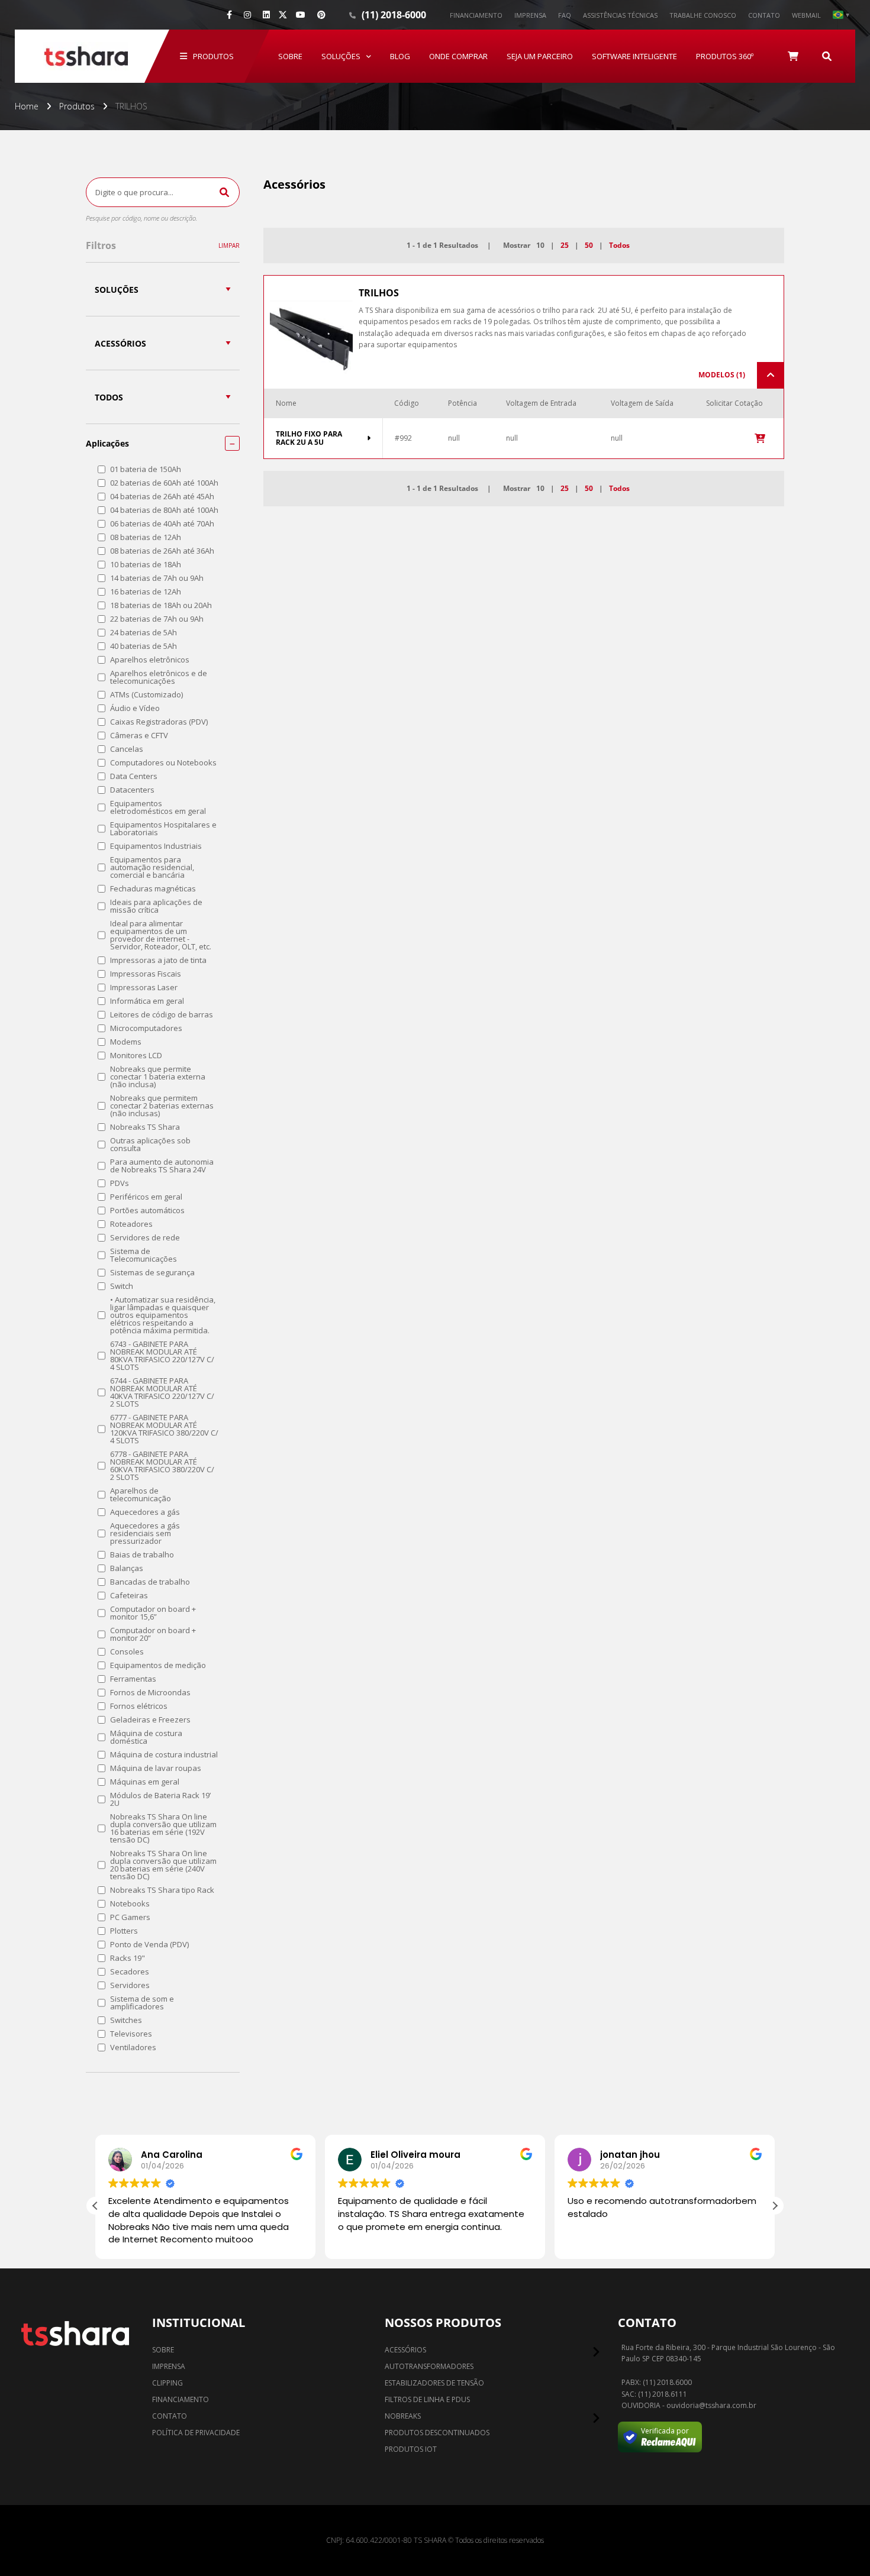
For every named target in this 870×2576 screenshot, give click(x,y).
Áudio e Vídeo (135, 708)
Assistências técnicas (620, 15)
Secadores (130, 1972)
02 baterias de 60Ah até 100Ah (164, 483)
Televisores (131, 2034)
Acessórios (405, 2350)
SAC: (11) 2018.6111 (654, 2394)
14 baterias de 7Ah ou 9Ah (157, 578)
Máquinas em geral (145, 1782)
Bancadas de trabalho (150, 1582)
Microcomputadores (146, 1028)
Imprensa (530, 15)
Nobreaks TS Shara (145, 1127)
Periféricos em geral (146, 1197)
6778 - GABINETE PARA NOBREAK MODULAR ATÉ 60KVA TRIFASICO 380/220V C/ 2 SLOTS (162, 1466)
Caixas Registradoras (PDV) (159, 722)
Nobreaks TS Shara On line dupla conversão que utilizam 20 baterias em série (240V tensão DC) (163, 1865)
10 (540, 245)
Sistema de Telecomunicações (144, 1255)
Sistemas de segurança (152, 1273)
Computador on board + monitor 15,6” (153, 1613)
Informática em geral (147, 1001)
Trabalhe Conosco (703, 15)
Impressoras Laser (144, 988)
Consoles (127, 1652)
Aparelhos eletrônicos (150, 660)
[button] (775, 2206)
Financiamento (476, 15)
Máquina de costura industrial (164, 1755)
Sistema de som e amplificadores (142, 2003)
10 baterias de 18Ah (146, 565)
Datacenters (132, 790)
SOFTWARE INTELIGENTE (634, 56)
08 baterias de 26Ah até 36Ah (162, 551)
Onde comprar (458, 56)
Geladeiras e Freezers (150, 1720)
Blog (400, 56)
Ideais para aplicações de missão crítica (156, 906)
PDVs (120, 1183)
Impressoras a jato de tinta (158, 960)
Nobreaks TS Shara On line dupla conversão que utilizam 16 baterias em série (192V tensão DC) (163, 1828)
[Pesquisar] (827, 56)
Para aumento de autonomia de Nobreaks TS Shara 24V (162, 1166)
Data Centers (134, 776)
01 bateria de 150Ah (146, 469)
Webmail (806, 15)
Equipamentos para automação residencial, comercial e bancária (152, 867)
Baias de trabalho (142, 1555)
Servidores (130, 1985)
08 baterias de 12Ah (146, 537)
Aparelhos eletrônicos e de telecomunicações (159, 677)
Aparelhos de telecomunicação (141, 1495)
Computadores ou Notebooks (163, 763)
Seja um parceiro (540, 56)
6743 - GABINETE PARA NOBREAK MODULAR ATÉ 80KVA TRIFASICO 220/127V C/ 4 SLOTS (162, 1356)
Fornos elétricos (139, 1706)
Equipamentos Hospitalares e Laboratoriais (163, 829)
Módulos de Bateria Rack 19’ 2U (160, 1799)
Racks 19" (128, 1958)
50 (589, 245)
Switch (122, 1286)
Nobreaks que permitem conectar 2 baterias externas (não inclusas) (162, 1106)
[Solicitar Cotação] (760, 438)
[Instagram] (247, 15)
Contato (764, 15)
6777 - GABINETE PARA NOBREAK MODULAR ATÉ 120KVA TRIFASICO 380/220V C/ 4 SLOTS (164, 1429)
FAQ (565, 15)
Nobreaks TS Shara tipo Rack (162, 1890)
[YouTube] (301, 15)
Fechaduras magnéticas (153, 889)
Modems (126, 1042)
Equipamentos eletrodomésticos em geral (158, 807)
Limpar (229, 245)
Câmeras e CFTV (139, 736)
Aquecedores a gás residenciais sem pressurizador (145, 1533)
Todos (619, 245)
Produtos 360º (725, 56)
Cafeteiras (129, 1596)
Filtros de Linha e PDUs (427, 2399)
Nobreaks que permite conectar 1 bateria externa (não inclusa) (158, 1077)
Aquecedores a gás (145, 1512)
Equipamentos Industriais (156, 846)
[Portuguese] (841, 15)
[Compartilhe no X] (283, 15)
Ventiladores (133, 2047)
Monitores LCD (136, 1056)
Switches (126, 2020)
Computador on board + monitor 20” (153, 1634)
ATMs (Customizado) (146, 695)
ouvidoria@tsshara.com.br (711, 2406)
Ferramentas (133, 1679)
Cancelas (127, 749)
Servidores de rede (145, 1238)
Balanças (127, 1568)
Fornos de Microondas (150, 1693)
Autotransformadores (429, 2366)
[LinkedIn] (266, 15)
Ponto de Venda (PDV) (149, 1945)
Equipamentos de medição (158, 1665)
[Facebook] (229, 15)
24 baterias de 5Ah (144, 633)
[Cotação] (793, 56)
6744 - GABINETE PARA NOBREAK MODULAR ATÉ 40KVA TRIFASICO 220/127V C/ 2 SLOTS (162, 1392)
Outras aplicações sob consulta (150, 1145)
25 (565, 245)
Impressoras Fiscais (146, 974)
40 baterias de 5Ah (144, 646)
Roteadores (131, 1224)
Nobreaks (403, 2416)
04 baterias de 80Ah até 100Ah (164, 510)
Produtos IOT (411, 2449)
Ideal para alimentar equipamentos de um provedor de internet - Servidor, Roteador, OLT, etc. (161, 935)
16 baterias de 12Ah (146, 592)
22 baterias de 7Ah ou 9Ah (157, 619)
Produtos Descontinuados (437, 2433)
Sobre (290, 56)
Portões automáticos (147, 1211)
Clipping (167, 2383)
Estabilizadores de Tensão (434, 2383)
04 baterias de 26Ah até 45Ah (162, 497)
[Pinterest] (321, 15)
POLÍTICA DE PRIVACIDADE (196, 2433)
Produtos (213, 56)
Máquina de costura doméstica (146, 1737)
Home (27, 106)
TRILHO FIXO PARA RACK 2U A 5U (309, 439)
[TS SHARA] (86, 56)
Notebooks (130, 1904)
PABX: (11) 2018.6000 (657, 2383)
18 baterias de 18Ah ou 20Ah (161, 605)
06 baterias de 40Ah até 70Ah (162, 524)
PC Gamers (130, 1917)
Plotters (124, 1931)
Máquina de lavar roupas (156, 1768)
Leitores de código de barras (162, 1015)
